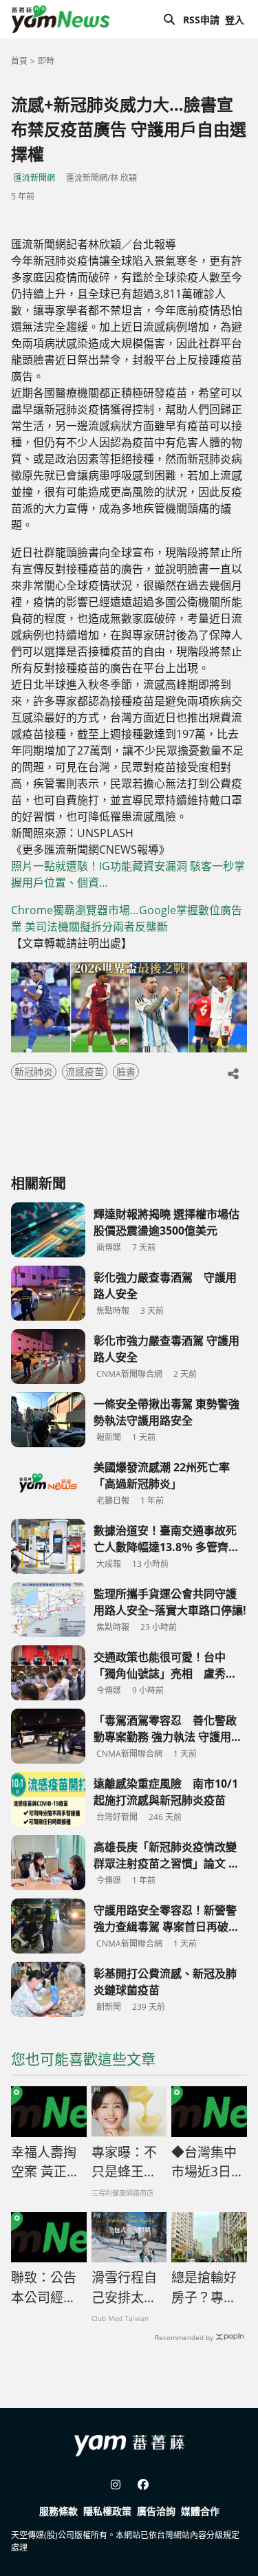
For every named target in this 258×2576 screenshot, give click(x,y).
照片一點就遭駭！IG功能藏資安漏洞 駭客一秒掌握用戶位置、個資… (128, 874)
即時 (46, 61)
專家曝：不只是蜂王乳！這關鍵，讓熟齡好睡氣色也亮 (124, 2163)
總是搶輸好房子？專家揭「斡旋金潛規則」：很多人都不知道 (207, 2288)
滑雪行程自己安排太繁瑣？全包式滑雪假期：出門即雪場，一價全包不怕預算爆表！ (124, 2288)
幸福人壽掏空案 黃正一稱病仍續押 (45, 2163)
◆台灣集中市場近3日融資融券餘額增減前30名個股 (208, 2163)
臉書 (126, 1071)
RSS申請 (201, 20)
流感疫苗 (85, 1071)
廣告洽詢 (156, 2511)
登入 (235, 20)
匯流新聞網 (34, 178)
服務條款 (58, 2511)
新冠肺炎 (34, 1071)
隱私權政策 (107, 2511)
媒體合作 (200, 2511)
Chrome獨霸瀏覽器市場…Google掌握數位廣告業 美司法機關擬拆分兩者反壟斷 (127, 918)
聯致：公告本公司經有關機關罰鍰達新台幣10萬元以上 (45, 2288)
